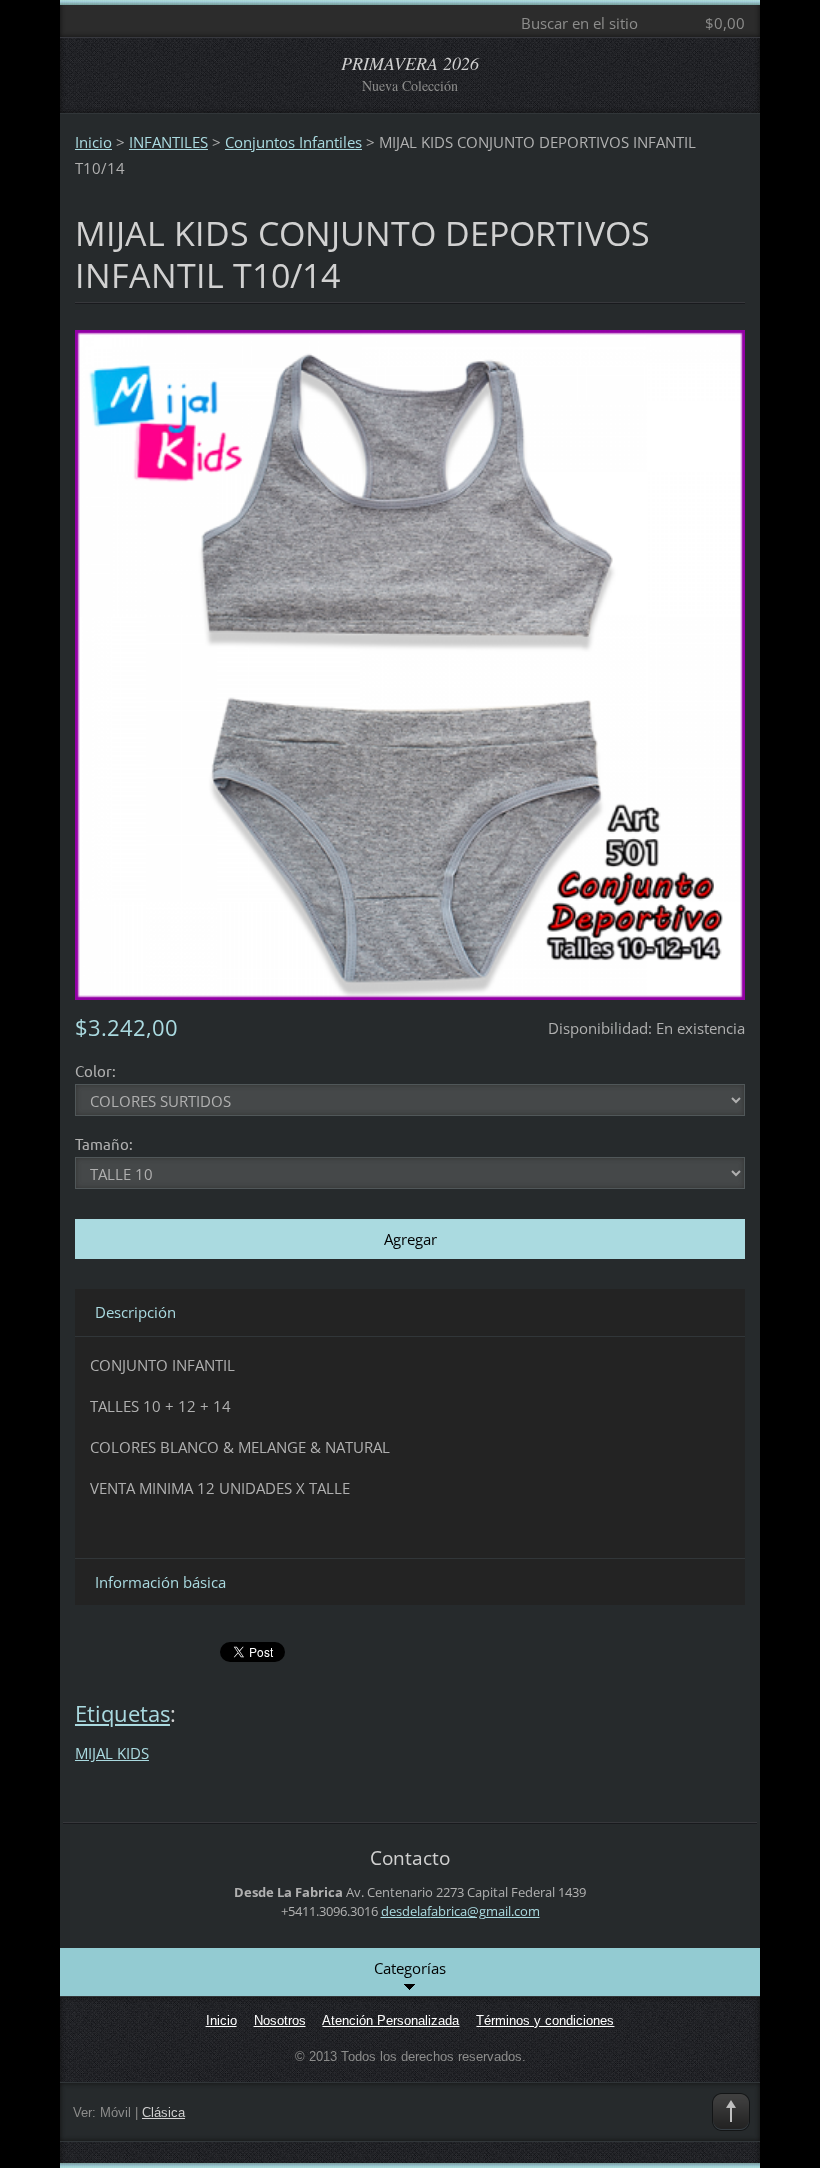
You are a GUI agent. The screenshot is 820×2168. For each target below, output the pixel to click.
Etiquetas (122, 1713)
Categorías (410, 1968)
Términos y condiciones (545, 2020)
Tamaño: (104, 1143)
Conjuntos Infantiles (293, 142)
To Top (731, 2112)
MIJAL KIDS (112, 1753)
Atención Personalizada (390, 2020)
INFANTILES (168, 142)
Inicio (93, 142)
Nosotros (280, 2020)
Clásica (163, 2112)
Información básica (160, 1582)
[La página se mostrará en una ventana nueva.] (410, 663)
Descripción (135, 1312)
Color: (95, 1070)
